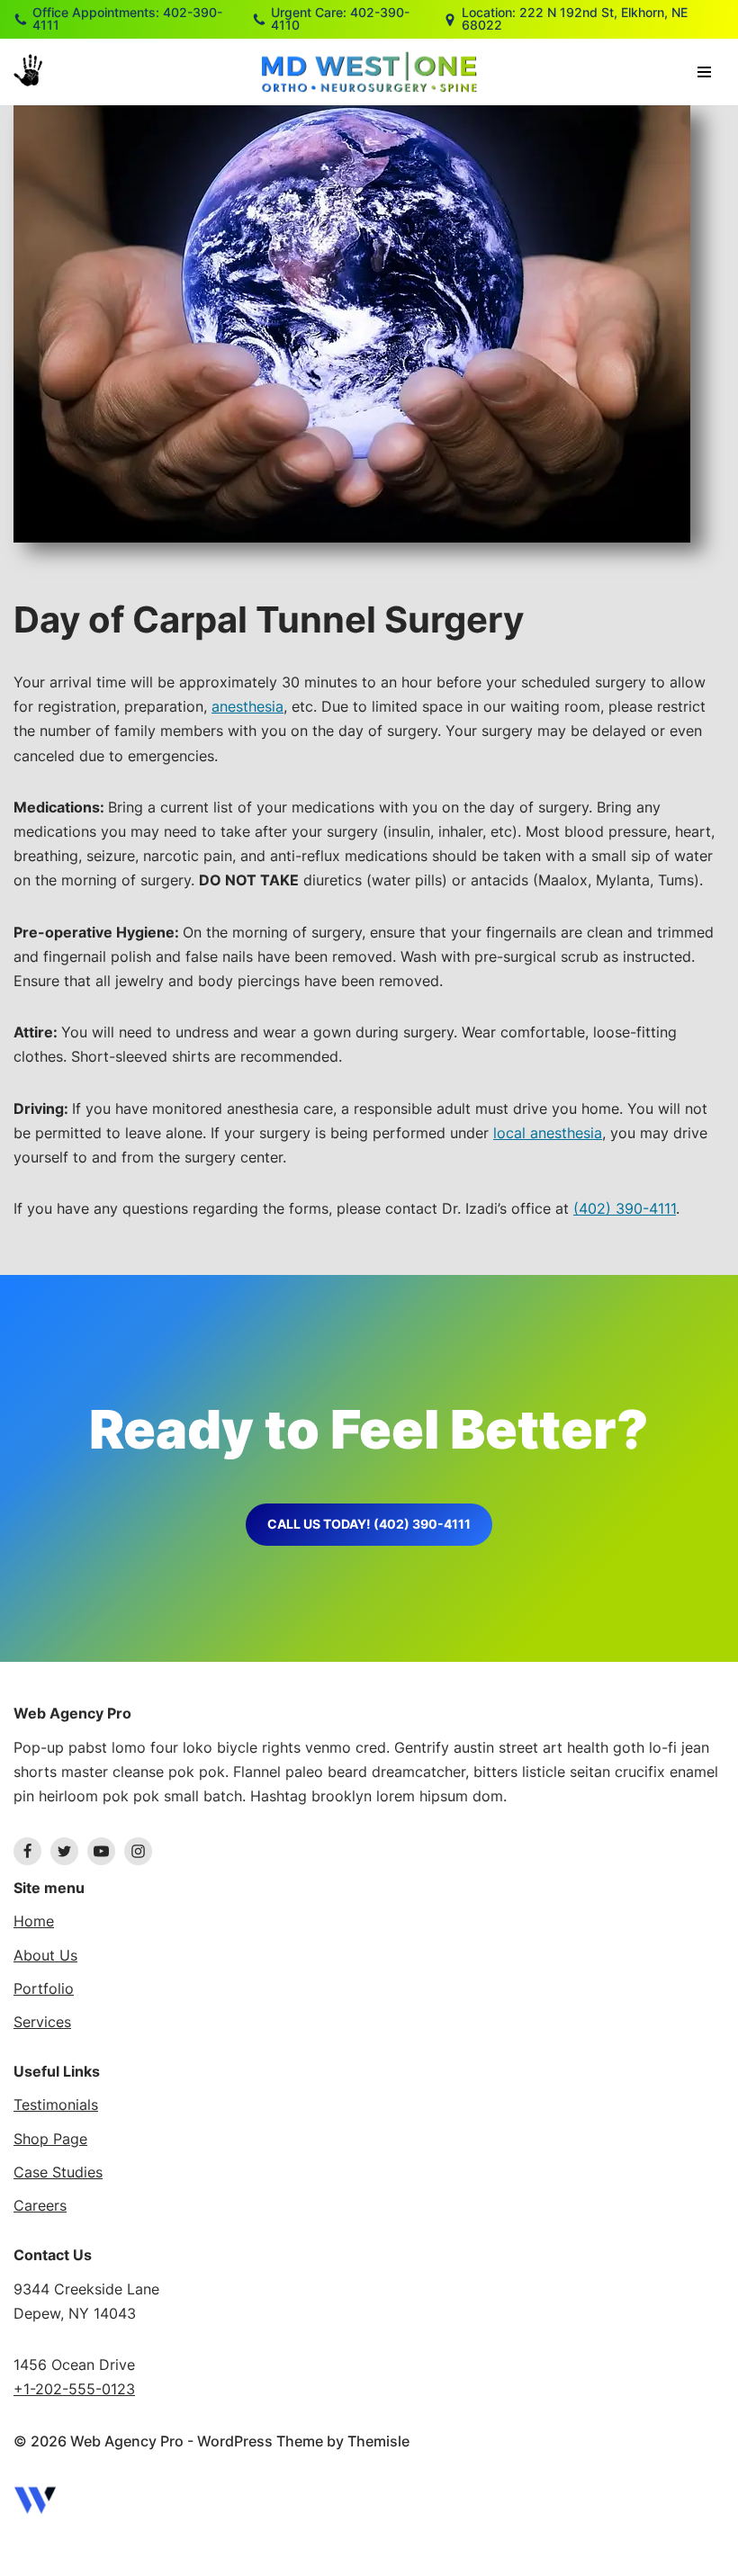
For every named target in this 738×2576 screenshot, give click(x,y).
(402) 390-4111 (625, 1208)
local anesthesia (548, 1133)
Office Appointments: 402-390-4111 (127, 19)
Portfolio (44, 1988)
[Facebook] (27, 1851)
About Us (45, 1955)
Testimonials (56, 2105)
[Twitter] (64, 1851)
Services (42, 2022)
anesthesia (247, 706)
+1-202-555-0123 (74, 2389)
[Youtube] (101, 1851)
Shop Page (50, 2139)
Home (34, 1921)
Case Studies (58, 2172)
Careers (40, 2205)
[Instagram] (138, 1851)
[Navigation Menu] (704, 72)
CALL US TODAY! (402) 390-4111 (369, 1524)
